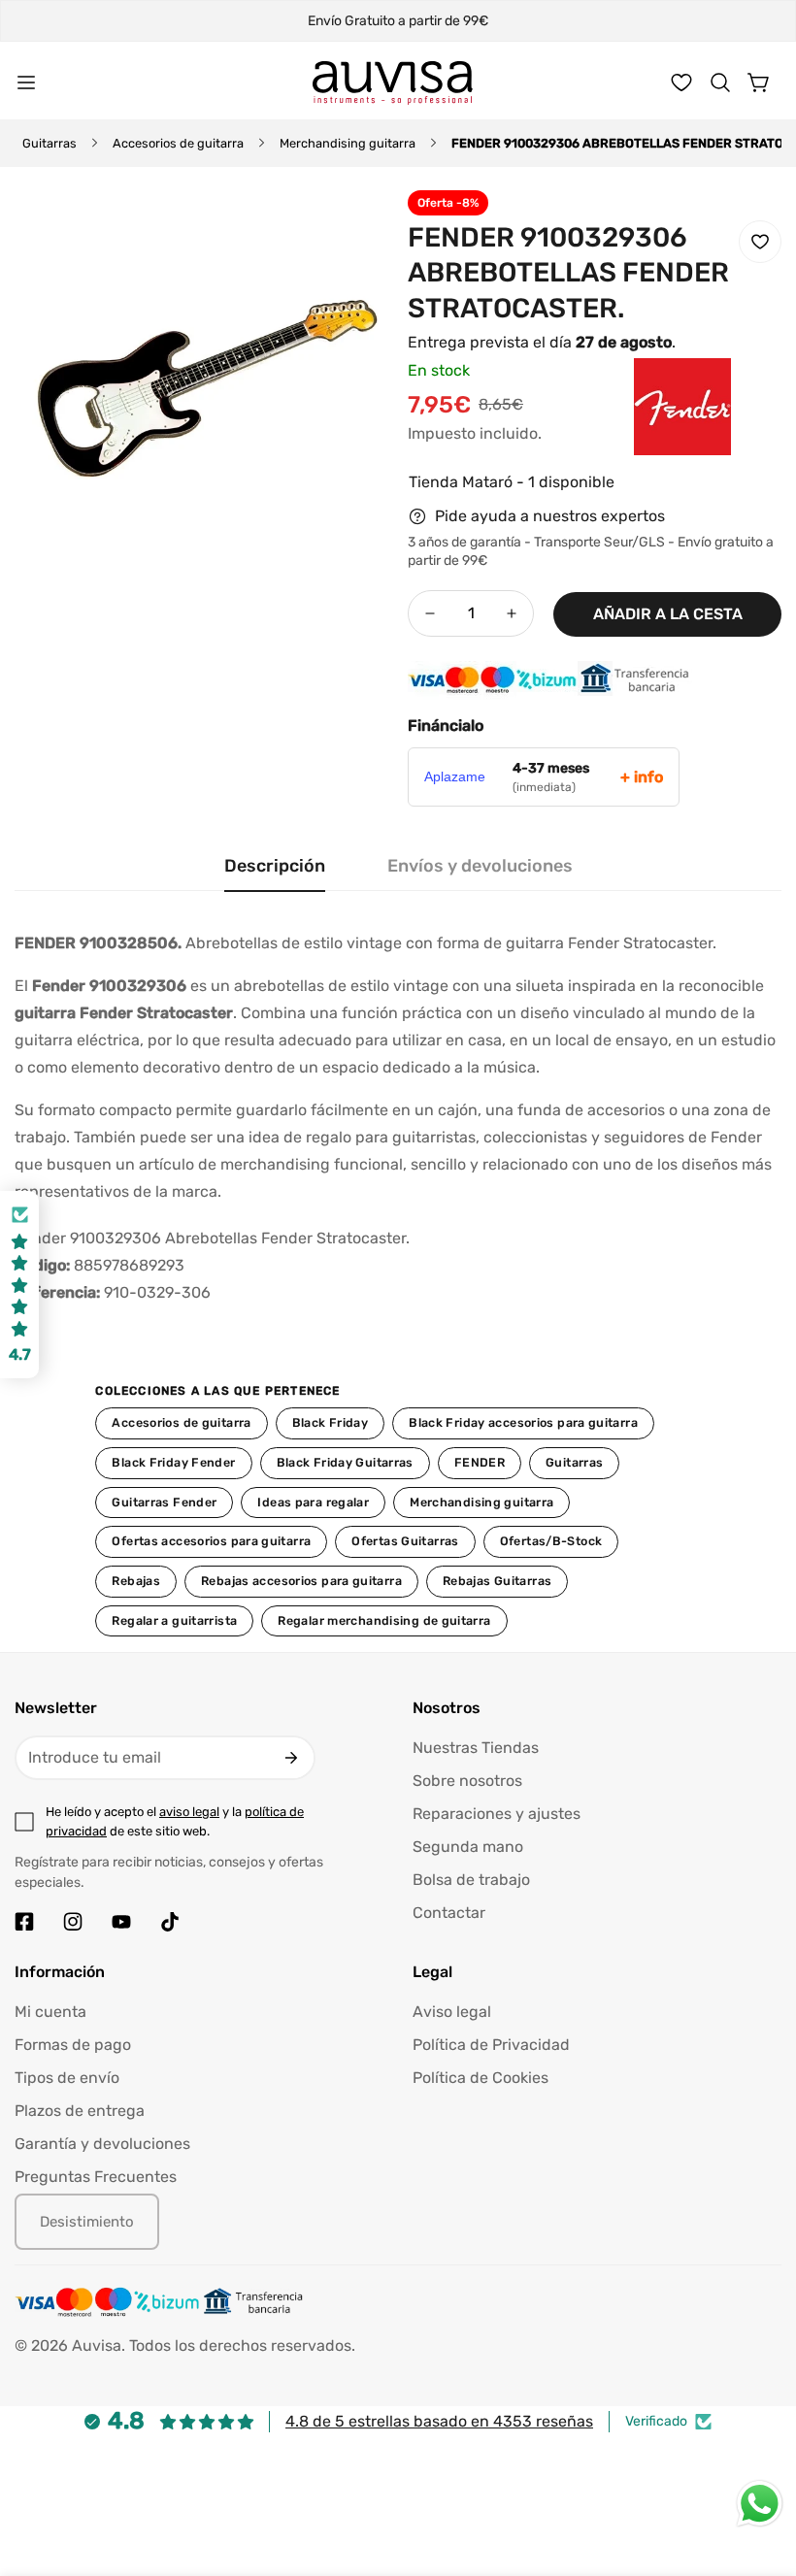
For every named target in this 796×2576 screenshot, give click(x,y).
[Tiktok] (170, 1922)
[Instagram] (73, 1922)
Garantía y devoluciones (102, 2144)
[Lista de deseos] (681, 83)
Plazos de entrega (80, 2111)
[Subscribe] (291, 1758)
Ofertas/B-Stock (551, 1541)
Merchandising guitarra (348, 143)
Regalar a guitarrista (174, 1620)
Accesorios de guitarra (178, 143)
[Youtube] (121, 1922)
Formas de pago (73, 2045)
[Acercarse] (348, 231)
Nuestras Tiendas (476, 1748)
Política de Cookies (481, 2078)
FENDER (480, 1462)
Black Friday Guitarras (345, 1462)
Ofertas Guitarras (405, 1541)
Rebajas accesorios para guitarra (301, 1581)
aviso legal (189, 1812)
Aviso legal (452, 2012)
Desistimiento (87, 2222)
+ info (642, 777)
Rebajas (136, 1581)
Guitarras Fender (164, 1502)
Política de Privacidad (491, 2045)
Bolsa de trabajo (471, 1880)
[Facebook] (24, 1922)
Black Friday (331, 1422)
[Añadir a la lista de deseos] (760, 242)
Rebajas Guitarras (497, 1581)
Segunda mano (468, 1847)
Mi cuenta (50, 2012)
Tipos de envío (67, 2078)
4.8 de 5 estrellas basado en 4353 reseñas (439, 2421)
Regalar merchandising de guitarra (384, 1620)
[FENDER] (644, 436)
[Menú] (26, 83)
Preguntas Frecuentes (96, 2177)
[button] (720, 83)
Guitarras (50, 143)
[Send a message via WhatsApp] (760, 2504)
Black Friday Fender (173, 1462)
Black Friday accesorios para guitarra (523, 1422)
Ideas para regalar (313, 1502)
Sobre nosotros (467, 1781)
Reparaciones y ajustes (497, 1814)
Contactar (449, 1913)
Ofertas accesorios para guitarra (211, 1541)
